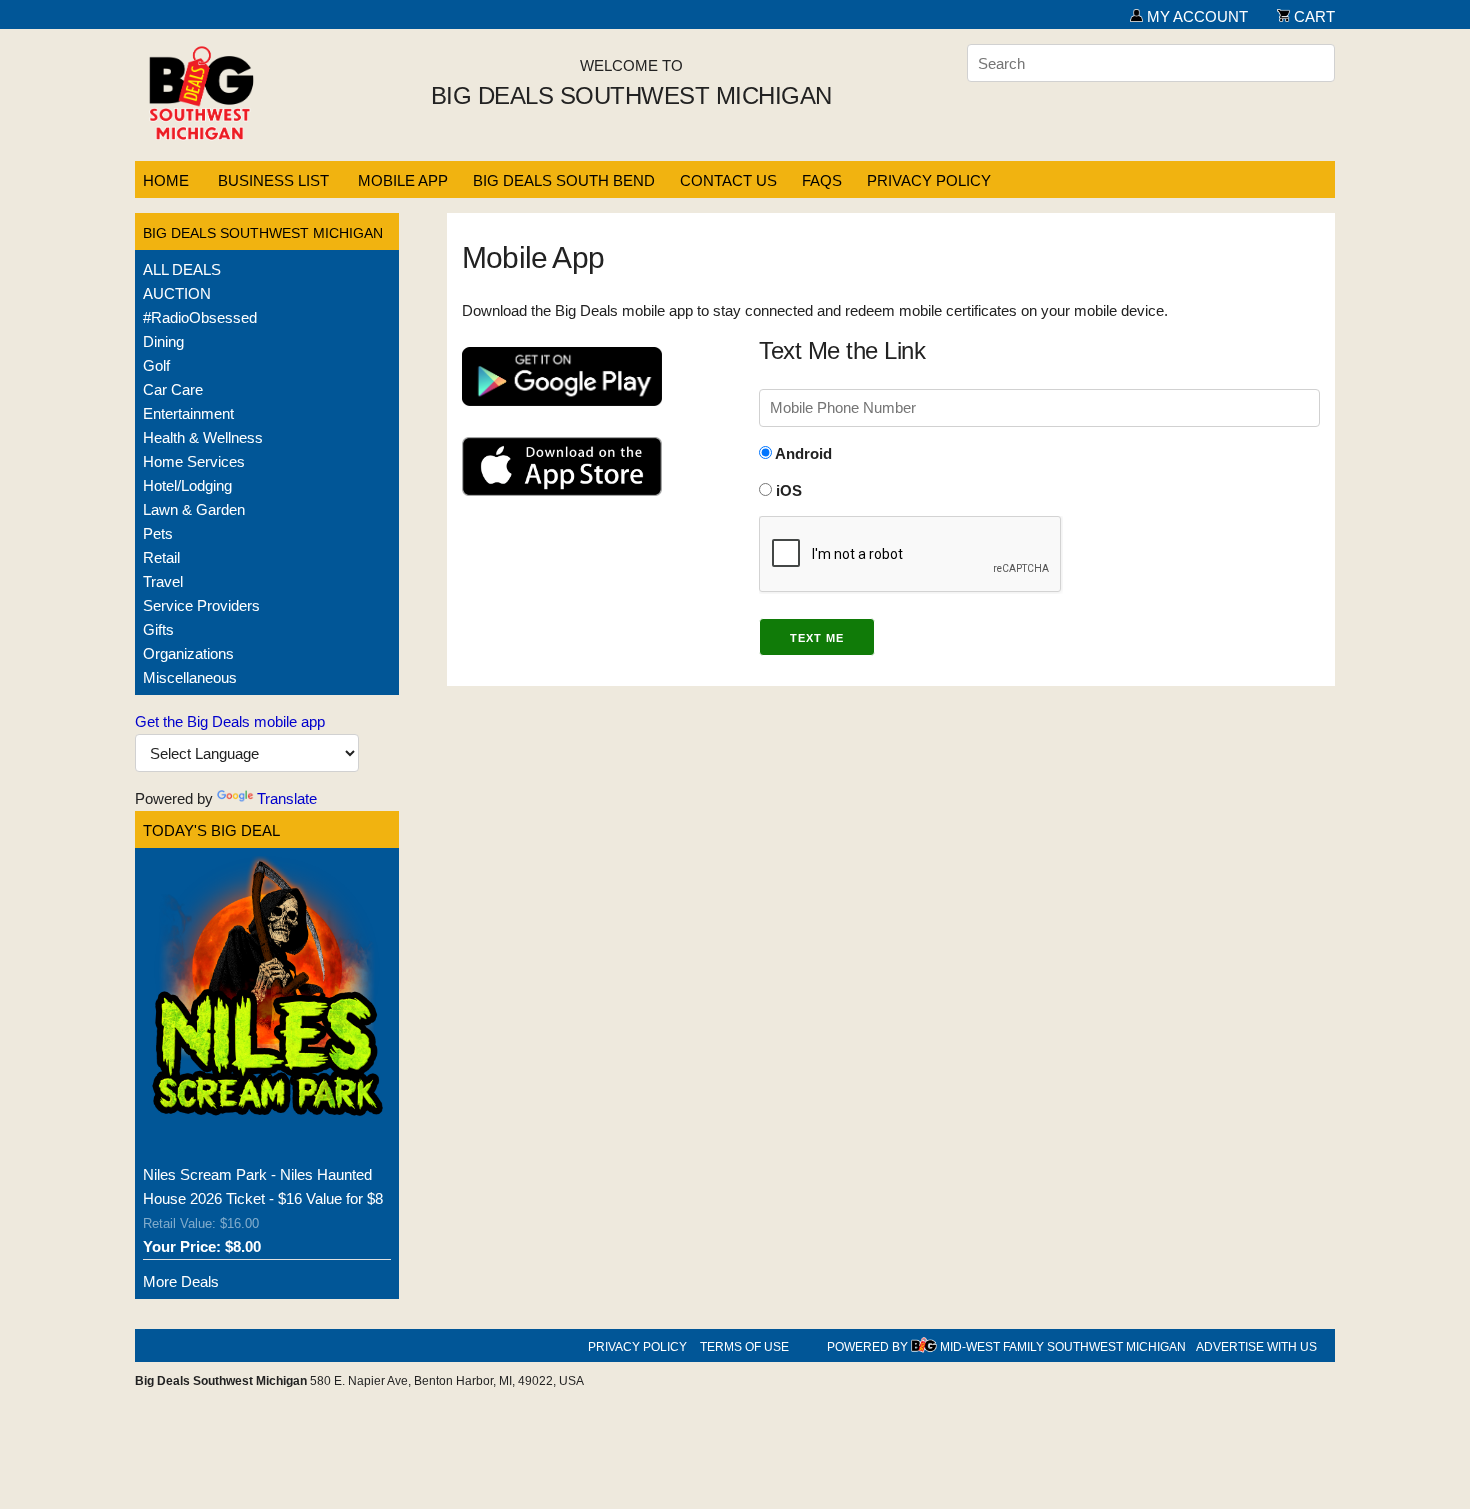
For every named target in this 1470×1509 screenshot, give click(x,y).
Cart (1312, 16)
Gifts (158, 629)
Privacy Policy (929, 180)
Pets (158, 533)
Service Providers (201, 605)
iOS (787, 490)
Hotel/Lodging (187, 485)
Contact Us (728, 180)
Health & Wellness (203, 437)
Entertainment (188, 413)
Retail (161, 557)
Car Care (173, 389)
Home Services (194, 461)
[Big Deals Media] (924, 1347)
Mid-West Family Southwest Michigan (1063, 1347)
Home (166, 180)
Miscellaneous (190, 677)
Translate (287, 798)
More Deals (181, 1281)
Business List (273, 180)
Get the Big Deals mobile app (230, 721)
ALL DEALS (182, 269)
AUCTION (177, 293)
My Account (1195, 16)
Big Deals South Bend (564, 180)
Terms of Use (744, 1347)
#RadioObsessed (200, 317)
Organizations (188, 653)
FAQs (822, 180)
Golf (156, 365)
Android (802, 453)
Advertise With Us (1256, 1347)
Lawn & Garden (194, 509)
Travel (163, 581)
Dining (163, 341)
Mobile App (403, 180)
